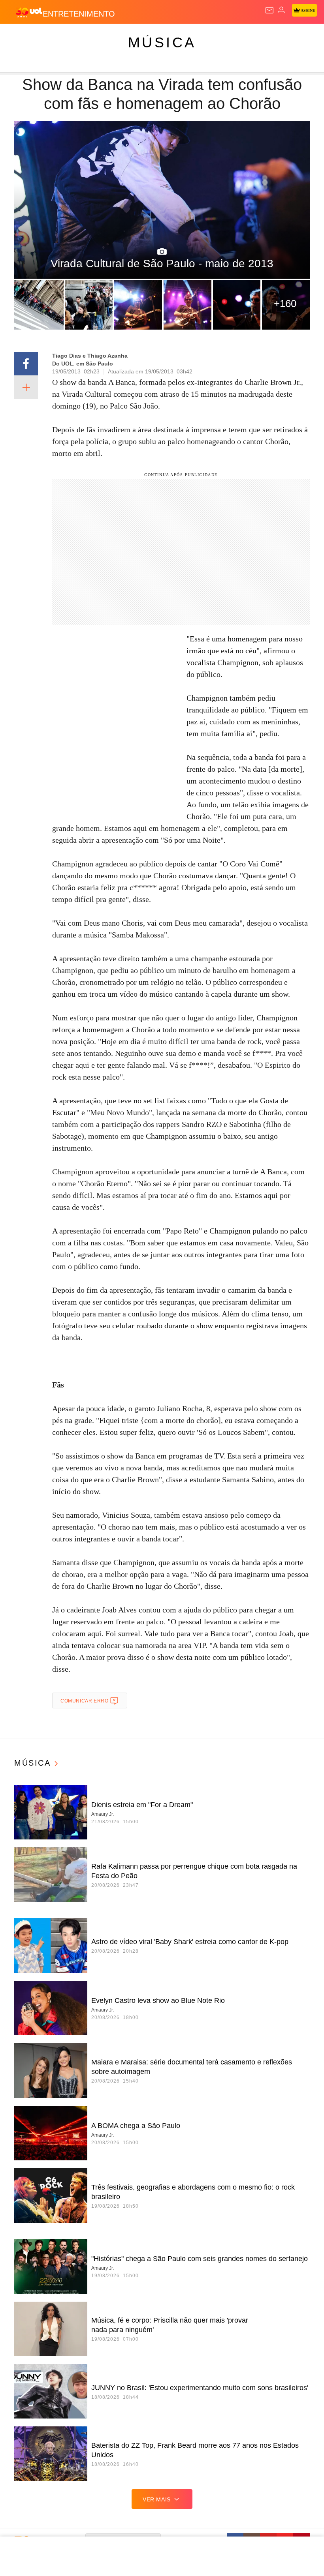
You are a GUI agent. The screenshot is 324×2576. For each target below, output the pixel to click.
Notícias (111, 36)
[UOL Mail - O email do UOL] (269, 10)
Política (143, 36)
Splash (297, 36)
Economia (207, 36)
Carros (174, 36)
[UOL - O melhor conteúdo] (29, 12)
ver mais (157, 2499)
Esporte (267, 36)
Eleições (78, 36)
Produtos (18, 36)
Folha (238, 36)
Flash (49, 36)
